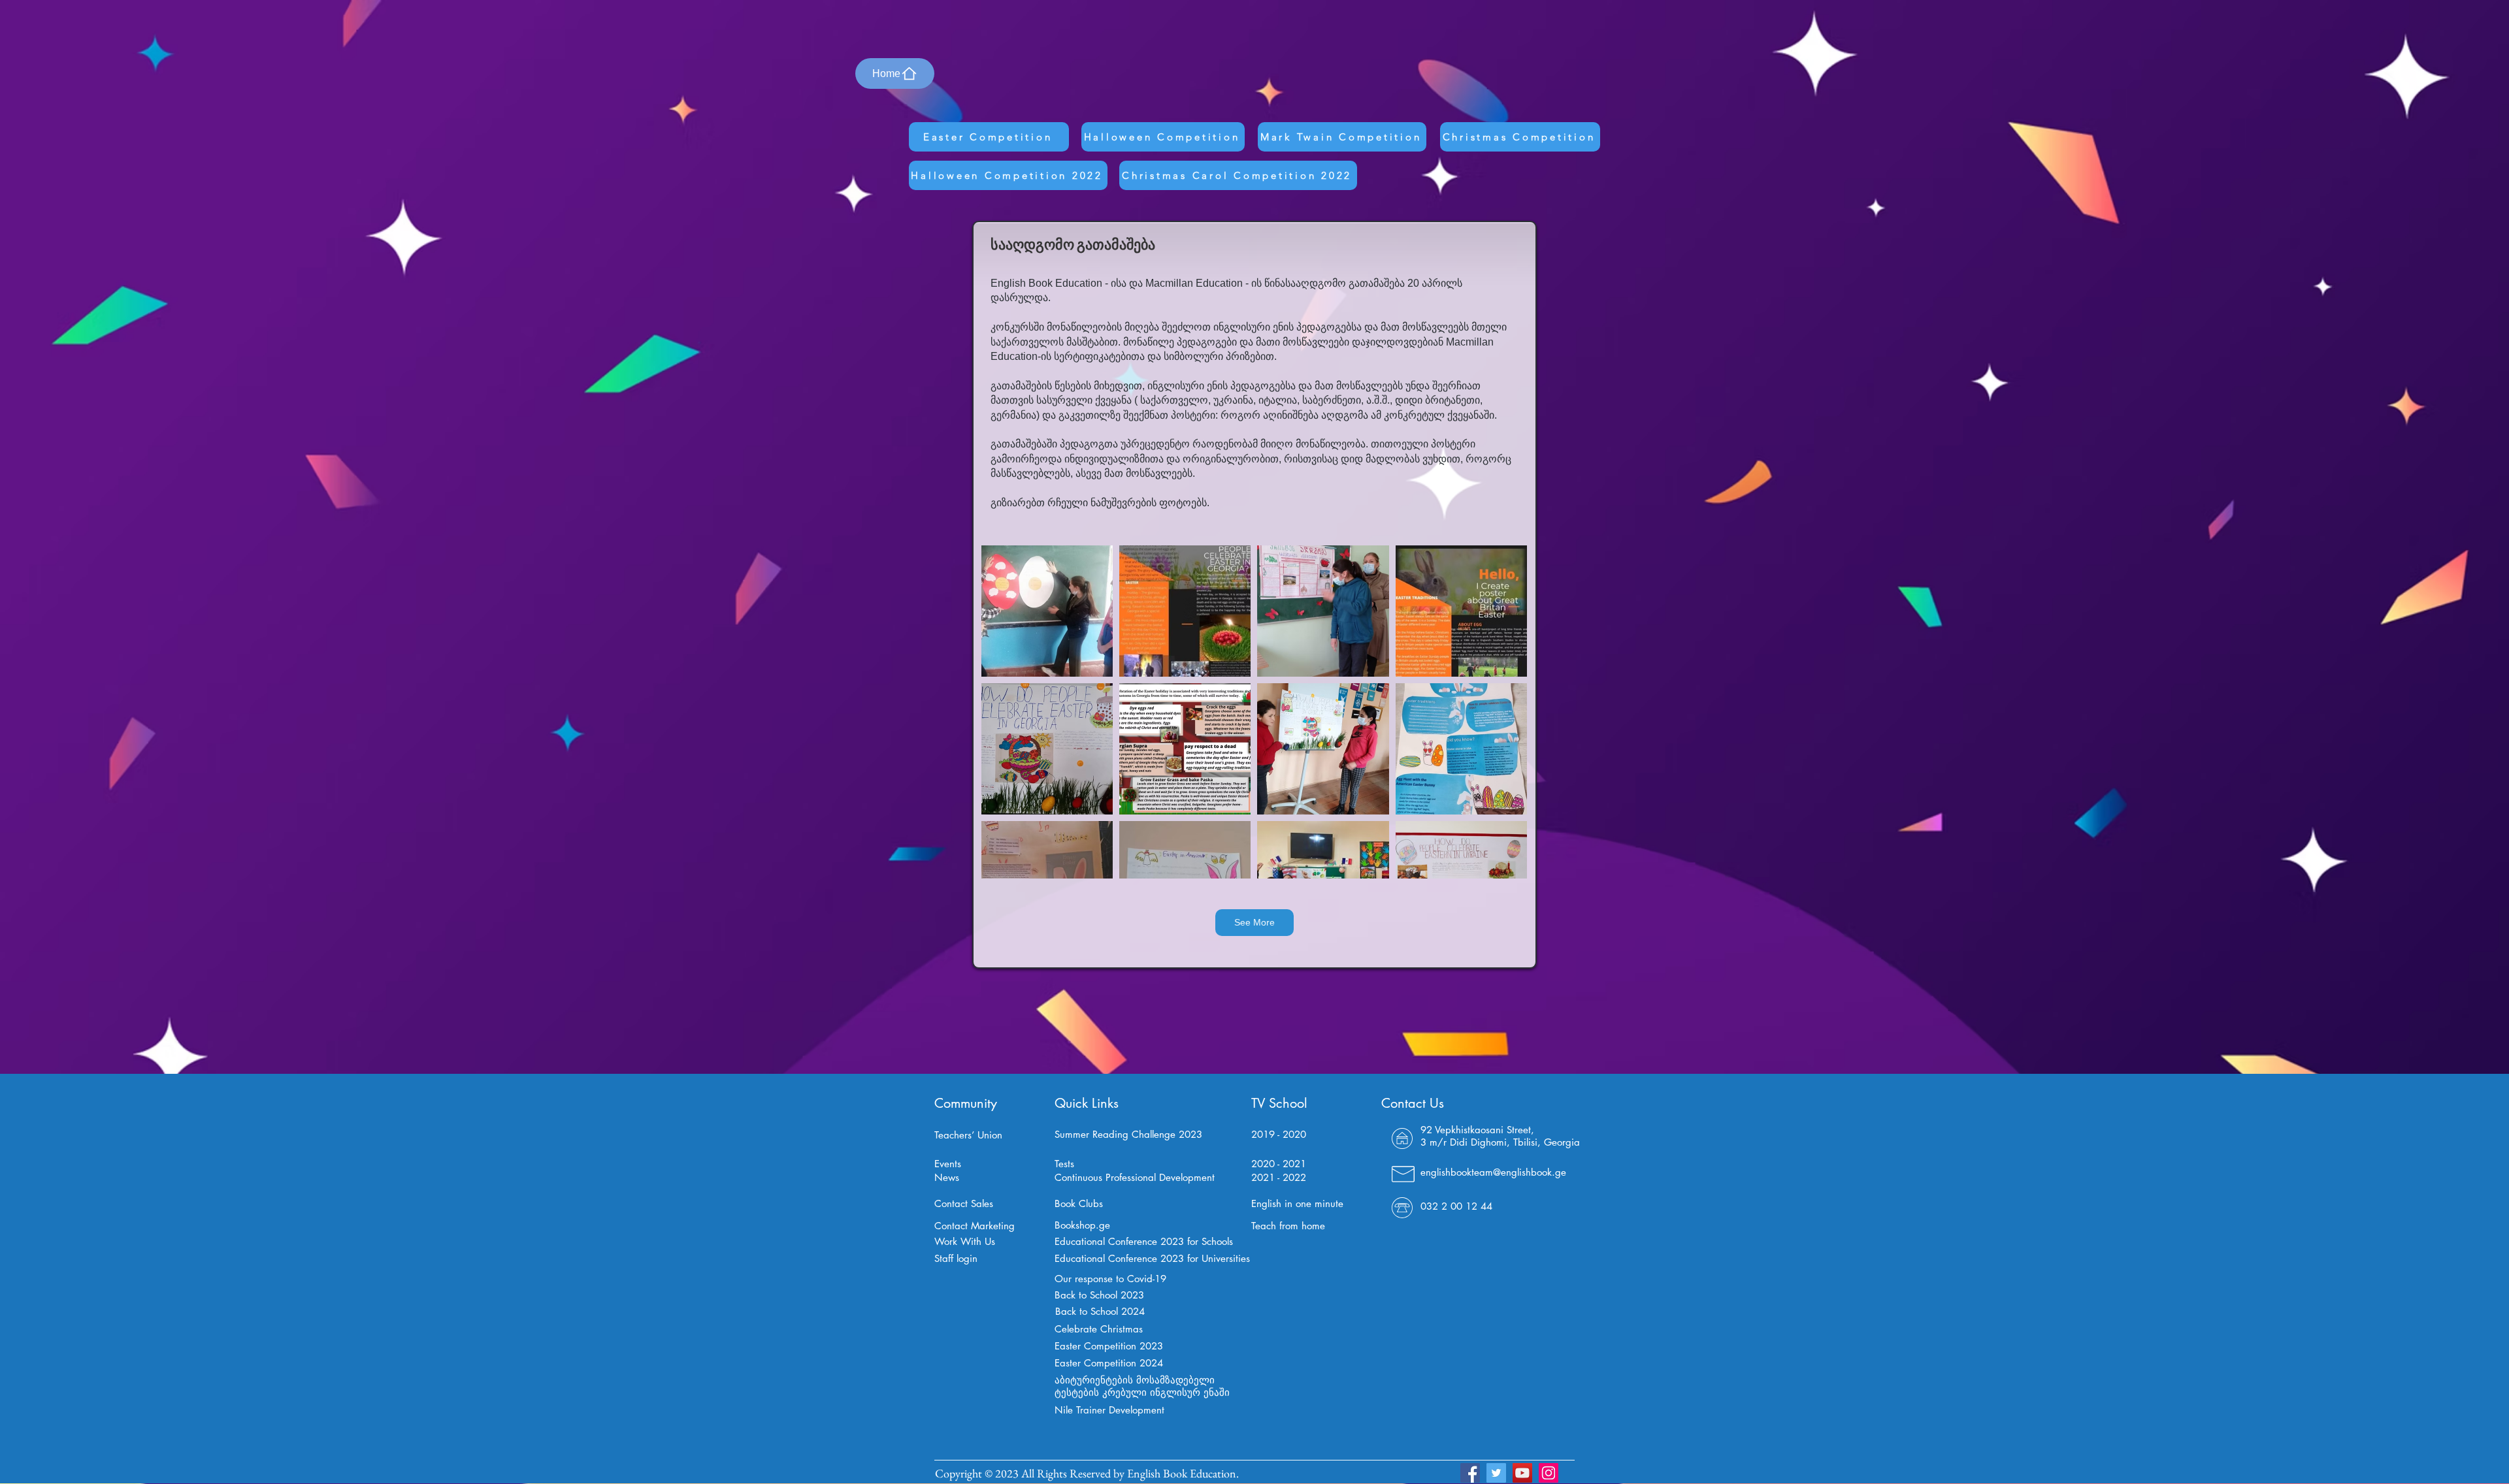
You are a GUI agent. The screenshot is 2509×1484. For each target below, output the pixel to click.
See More (1254, 922)
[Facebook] (1470, 1473)
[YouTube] (1522, 1473)
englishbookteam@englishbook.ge (1493, 1172)
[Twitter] (1496, 1473)
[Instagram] (1549, 1473)
